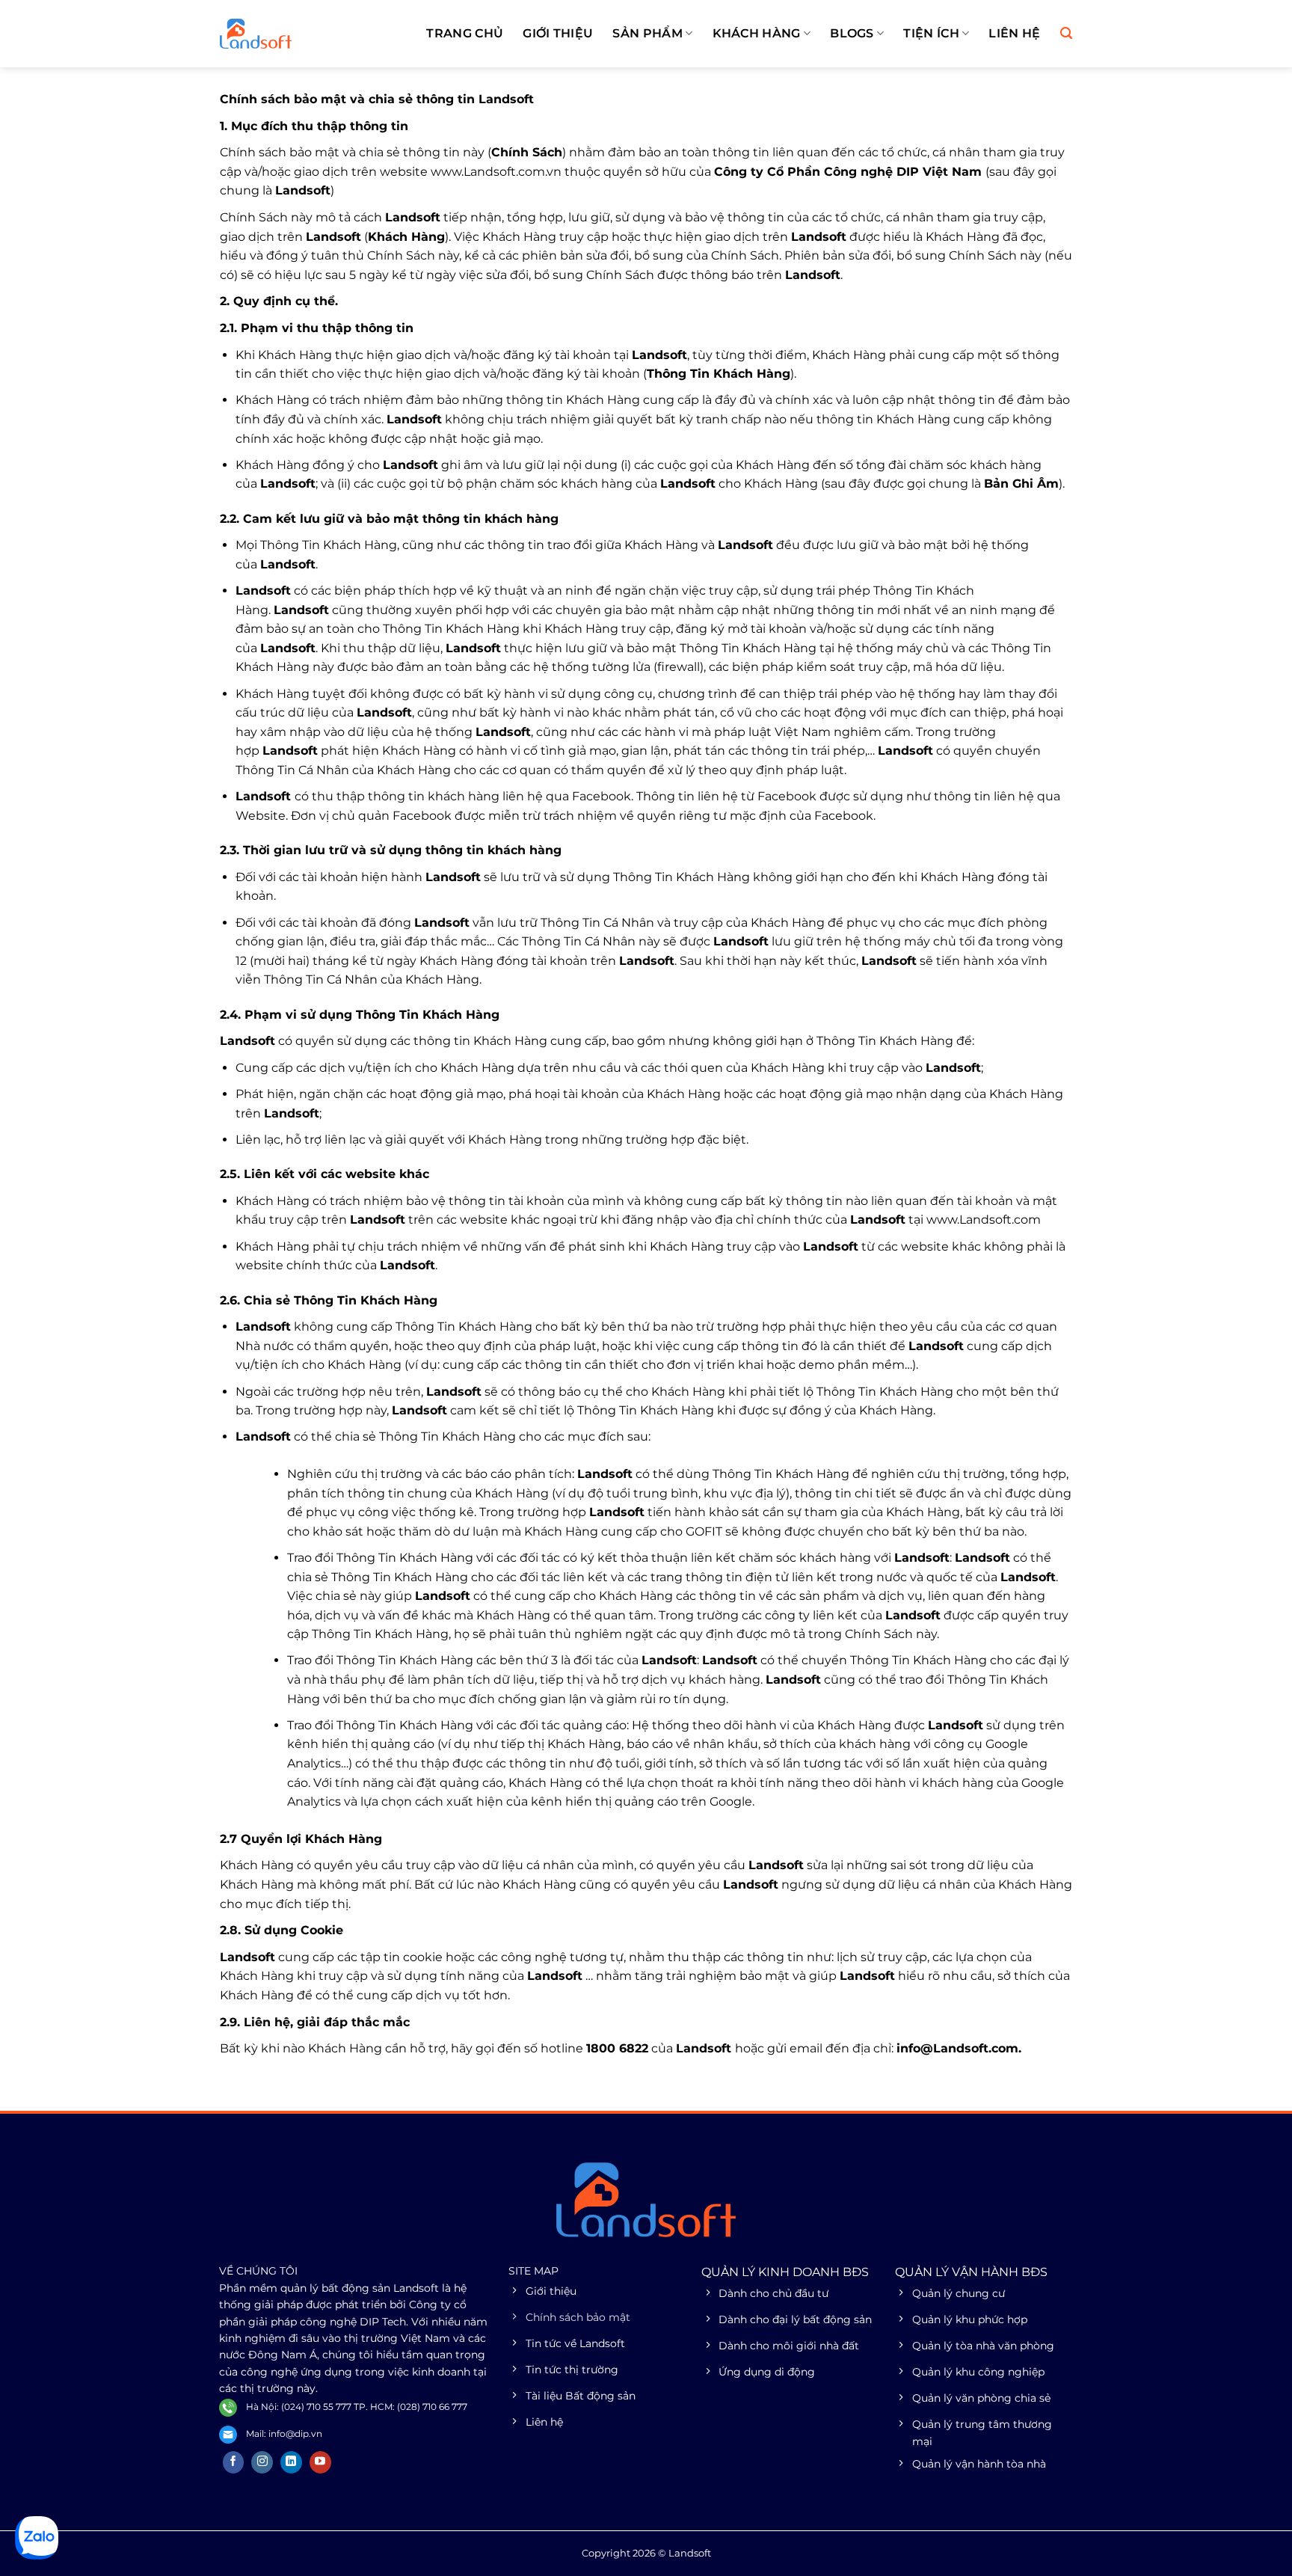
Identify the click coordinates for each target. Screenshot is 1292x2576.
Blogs (852, 33)
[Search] (1066, 33)
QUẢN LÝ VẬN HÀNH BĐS (971, 2272)
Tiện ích (931, 33)
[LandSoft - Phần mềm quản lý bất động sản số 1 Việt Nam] (295, 34)
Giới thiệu (558, 33)
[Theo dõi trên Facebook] (234, 2462)
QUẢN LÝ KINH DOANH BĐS (785, 2272)
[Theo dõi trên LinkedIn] (291, 2462)
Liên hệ (1014, 33)
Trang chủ (465, 33)
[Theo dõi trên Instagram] (262, 2462)
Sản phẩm (647, 33)
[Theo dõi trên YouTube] (320, 2462)
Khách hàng (757, 33)
